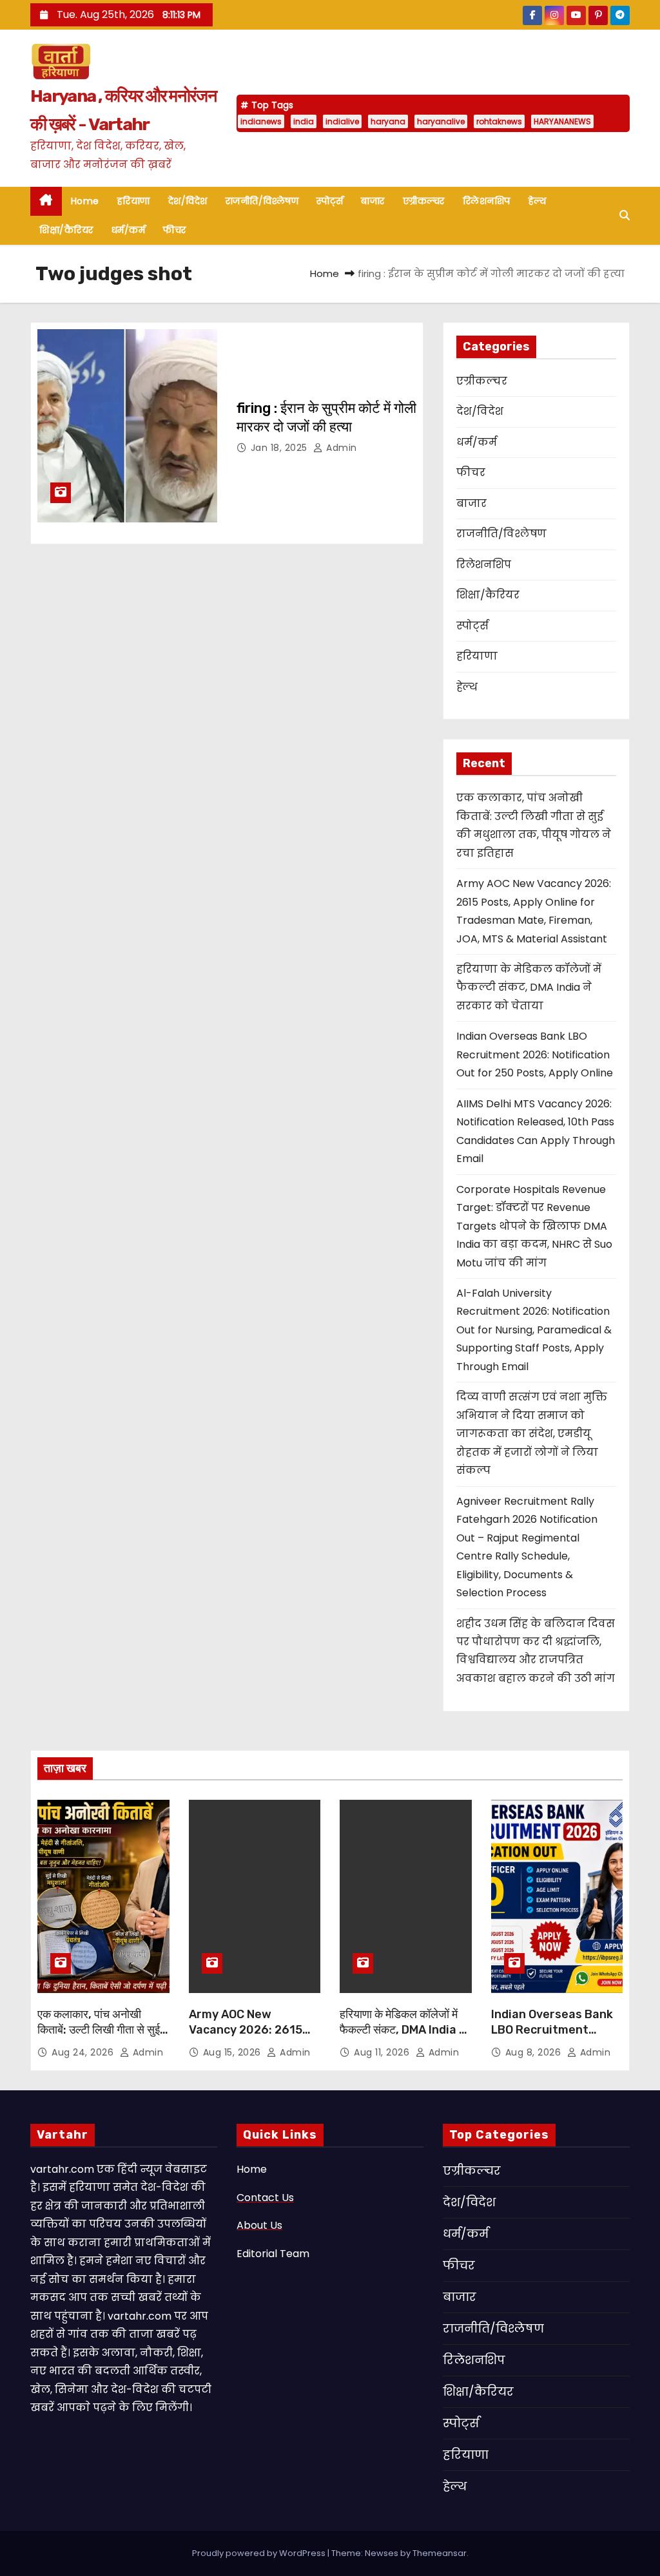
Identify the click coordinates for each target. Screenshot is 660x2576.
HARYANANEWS (562, 121)
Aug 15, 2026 (234, 2052)
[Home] (46, 201)
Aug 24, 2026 (84, 2052)
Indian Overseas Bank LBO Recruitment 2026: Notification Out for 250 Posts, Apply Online (535, 1054)
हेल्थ (538, 201)
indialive (342, 121)
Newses (382, 2553)
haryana (388, 121)
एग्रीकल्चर (424, 201)
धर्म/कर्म (129, 230)
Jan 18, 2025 (281, 448)
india (304, 121)
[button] (625, 215)
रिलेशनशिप (487, 201)
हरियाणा (134, 201)
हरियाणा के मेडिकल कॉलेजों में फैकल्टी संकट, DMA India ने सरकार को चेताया (529, 987)
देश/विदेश (188, 201)
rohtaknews (499, 121)
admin (340, 448)
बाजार (373, 201)
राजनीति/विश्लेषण (262, 201)
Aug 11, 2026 (383, 2052)
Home (85, 201)
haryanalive (441, 121)
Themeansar (440, 2553)
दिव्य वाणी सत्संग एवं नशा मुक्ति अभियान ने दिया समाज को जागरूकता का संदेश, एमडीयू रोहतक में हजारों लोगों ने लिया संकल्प (532, 1434)
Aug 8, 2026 (535, 2052)
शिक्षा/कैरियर (66, 230)
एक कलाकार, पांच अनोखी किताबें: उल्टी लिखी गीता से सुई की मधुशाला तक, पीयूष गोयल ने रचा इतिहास (100, 2037)
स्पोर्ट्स (330, 201)
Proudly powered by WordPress (260, 2553)
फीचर (175, 230)
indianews (261, 121)
